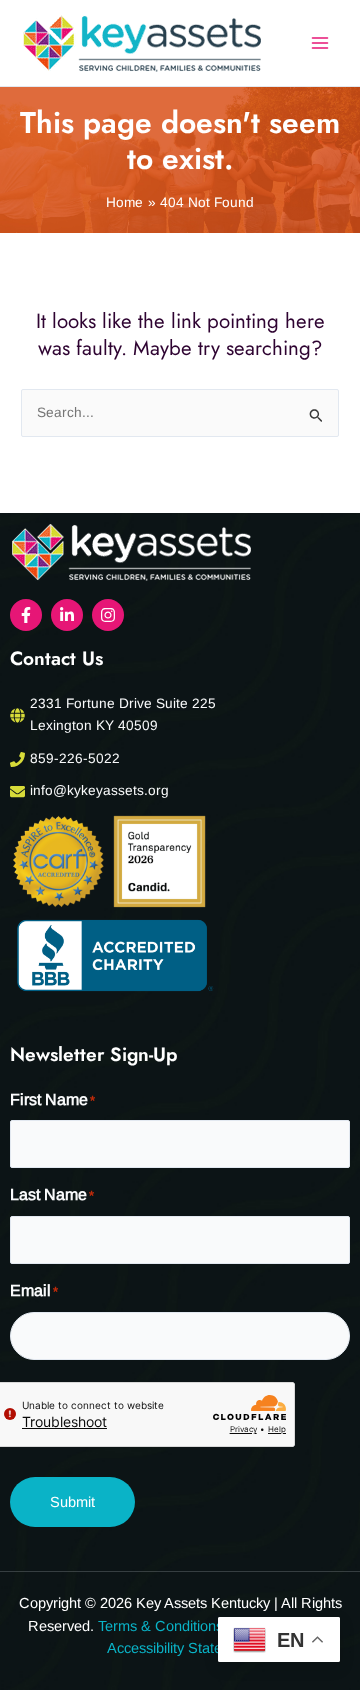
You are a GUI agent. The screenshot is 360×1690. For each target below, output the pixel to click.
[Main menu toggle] (320, 43)
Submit (72, 1502)
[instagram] (110, 615)
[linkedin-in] (69, 615)
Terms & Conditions (160, 1626)
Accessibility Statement (180, 1648)
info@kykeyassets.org (99, 790)
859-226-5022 (75, 758)
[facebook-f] (28, 615)
